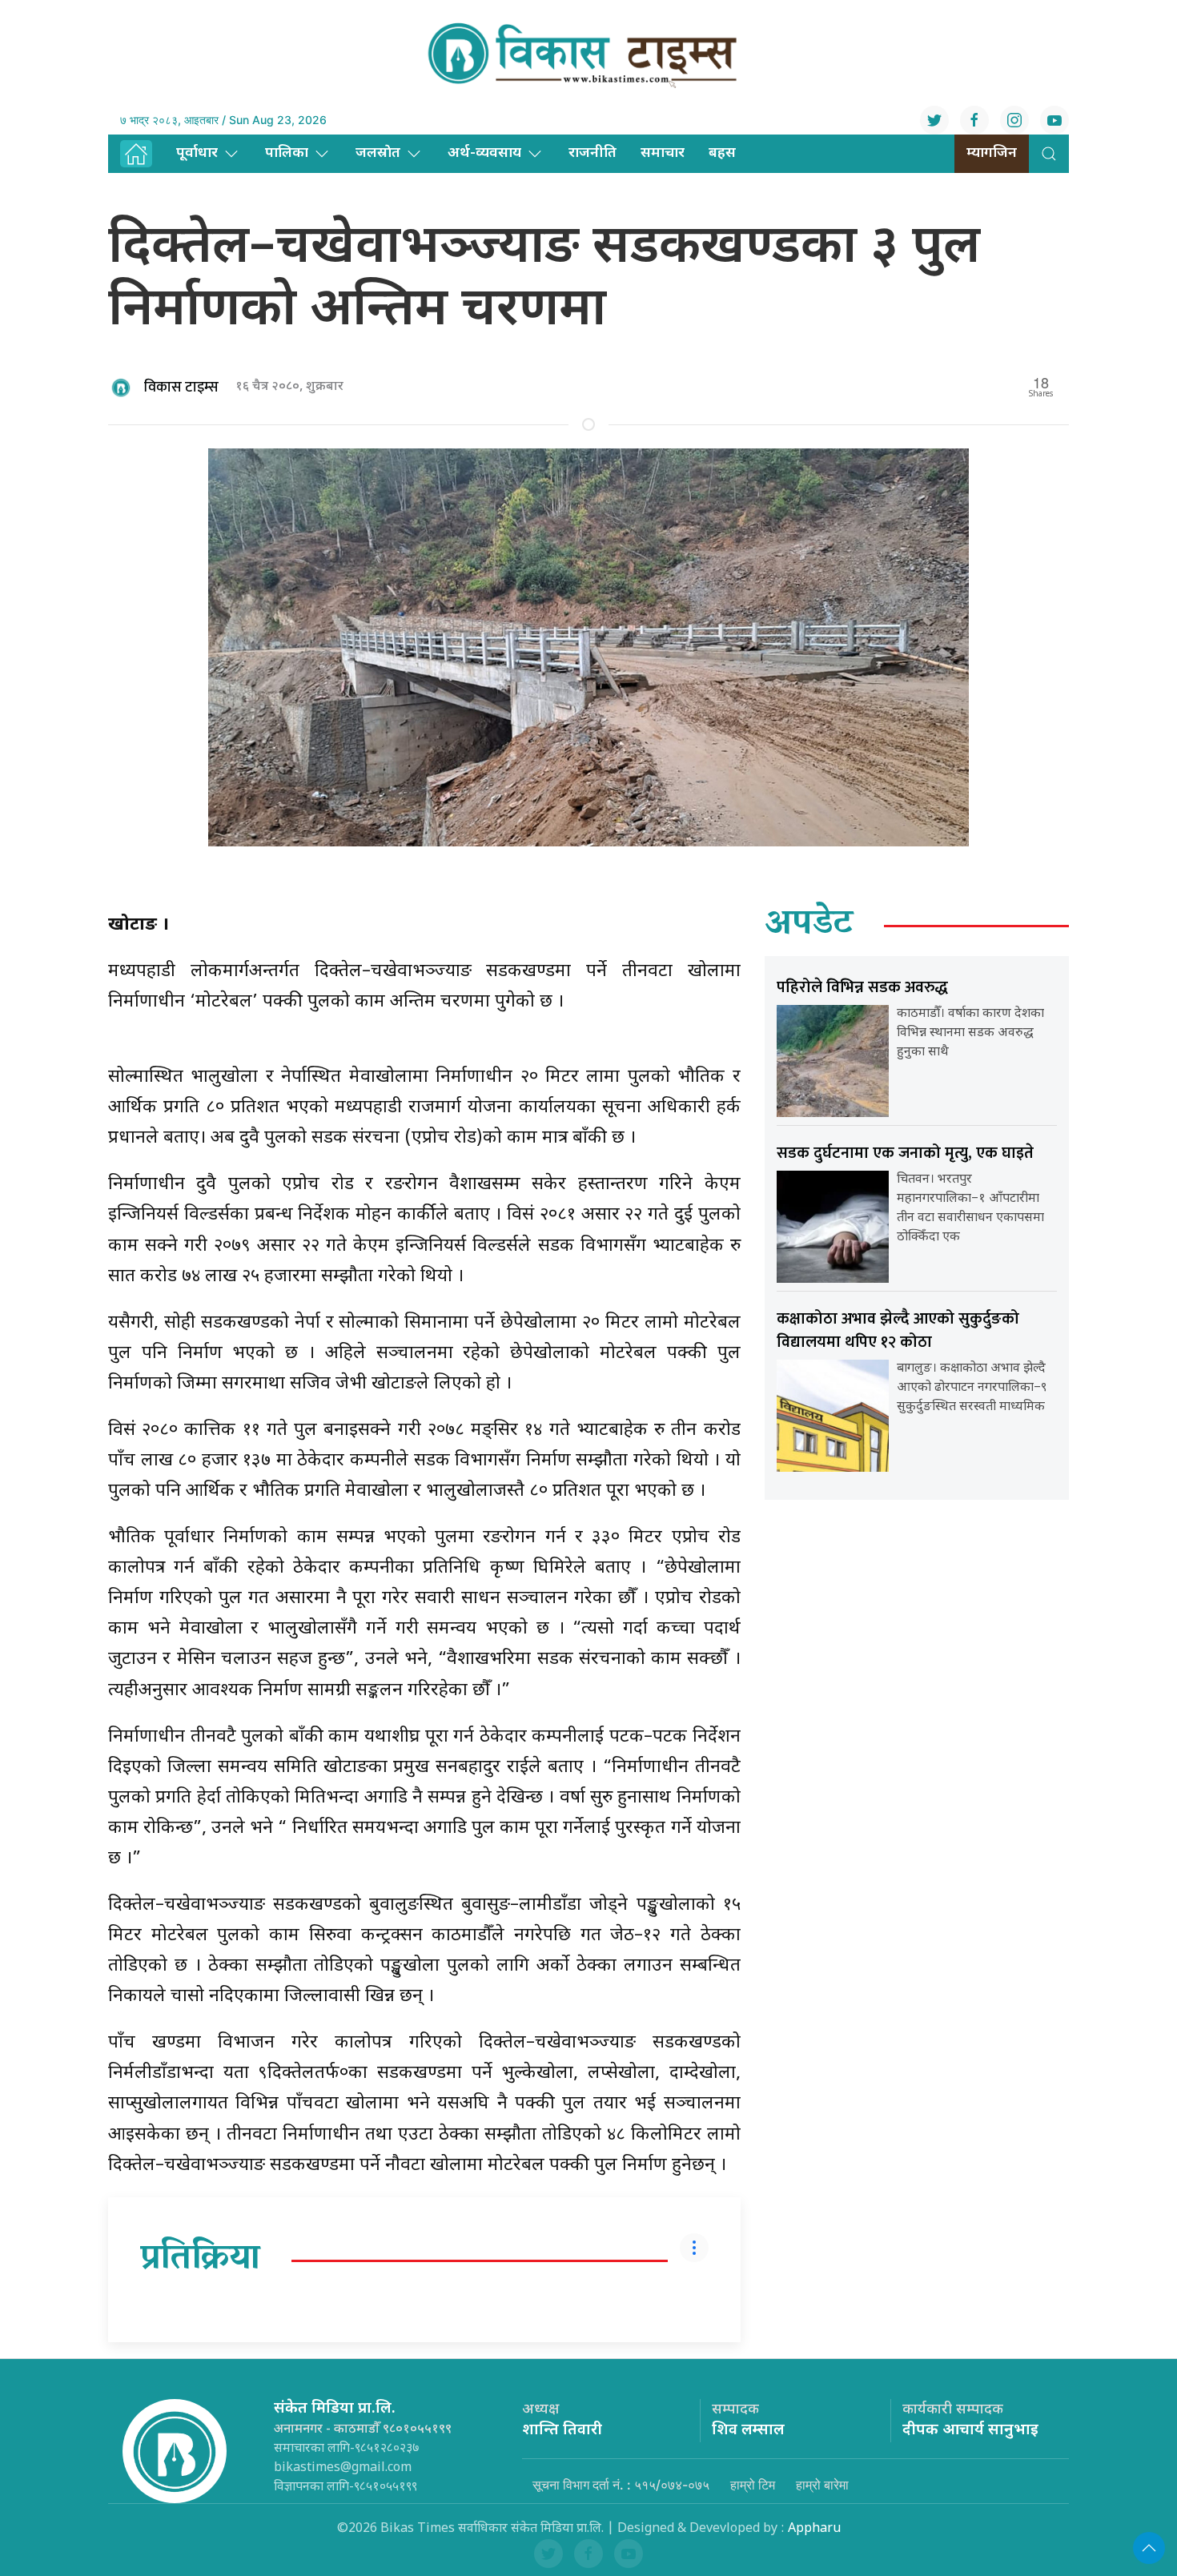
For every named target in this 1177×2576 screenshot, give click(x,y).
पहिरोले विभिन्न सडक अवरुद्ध (862, 987)
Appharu (814, 2529)
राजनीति (593, 153)
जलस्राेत (378, 153)
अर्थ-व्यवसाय (484, 153)
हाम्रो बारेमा (822, 2485)
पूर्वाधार (197, 153)
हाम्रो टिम (753, 2485)
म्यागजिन (992, 153)
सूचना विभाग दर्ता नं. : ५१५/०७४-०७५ (621, 2485)
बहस (722, 153)
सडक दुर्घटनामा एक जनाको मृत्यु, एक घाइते (905, 1153)
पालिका (287, 153)
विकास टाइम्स (181, 388)
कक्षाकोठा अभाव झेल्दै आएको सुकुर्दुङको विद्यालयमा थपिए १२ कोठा (898, 1330)
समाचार (663, 153)
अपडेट (809, 926)
